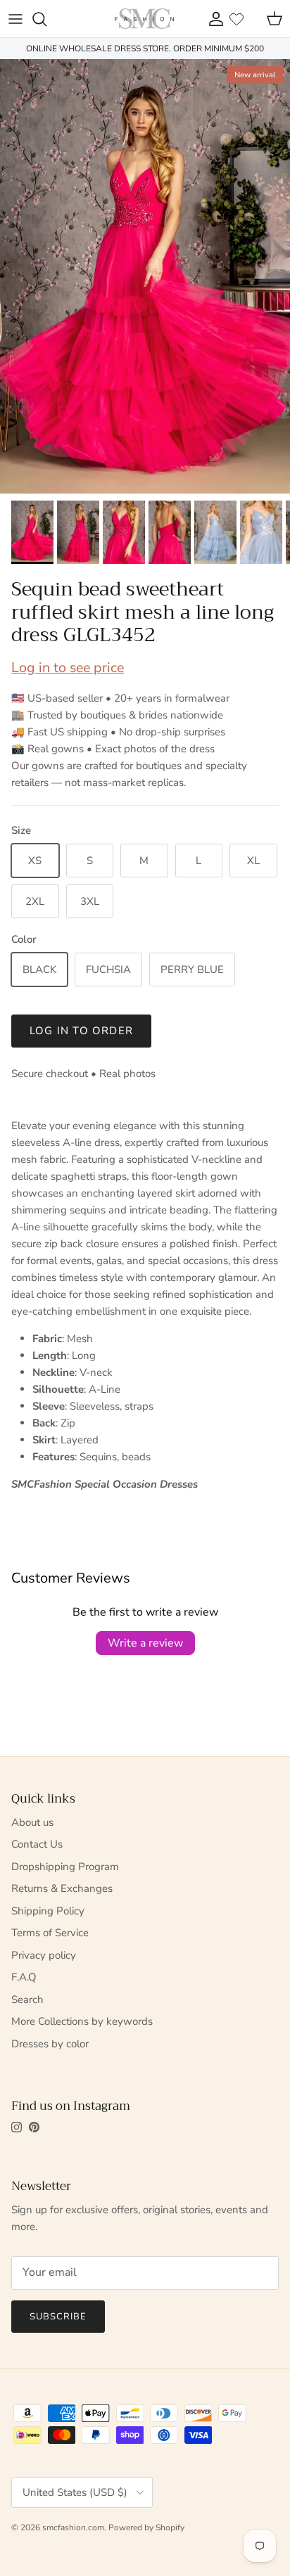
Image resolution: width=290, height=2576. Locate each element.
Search (27, 1999)
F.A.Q (24, 1977)
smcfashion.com (73, 2527)
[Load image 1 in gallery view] (145, 276)
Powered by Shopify (146, 2527)
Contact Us (37, 1844)
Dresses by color (50, 2044)
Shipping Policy (48, 1911)
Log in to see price (68, 668)
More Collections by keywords (82, 2021)
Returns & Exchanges (62, 1888)
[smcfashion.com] (144, 19)
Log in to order (81, 1031)
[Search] (46, 19)
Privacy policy (44, 1955)
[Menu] (15, 19)
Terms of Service (50, 1933)
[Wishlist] (237, 19)
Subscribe (58, 2317)
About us (32, 1822)
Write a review (145, 1643)
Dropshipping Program (65, 1867)
